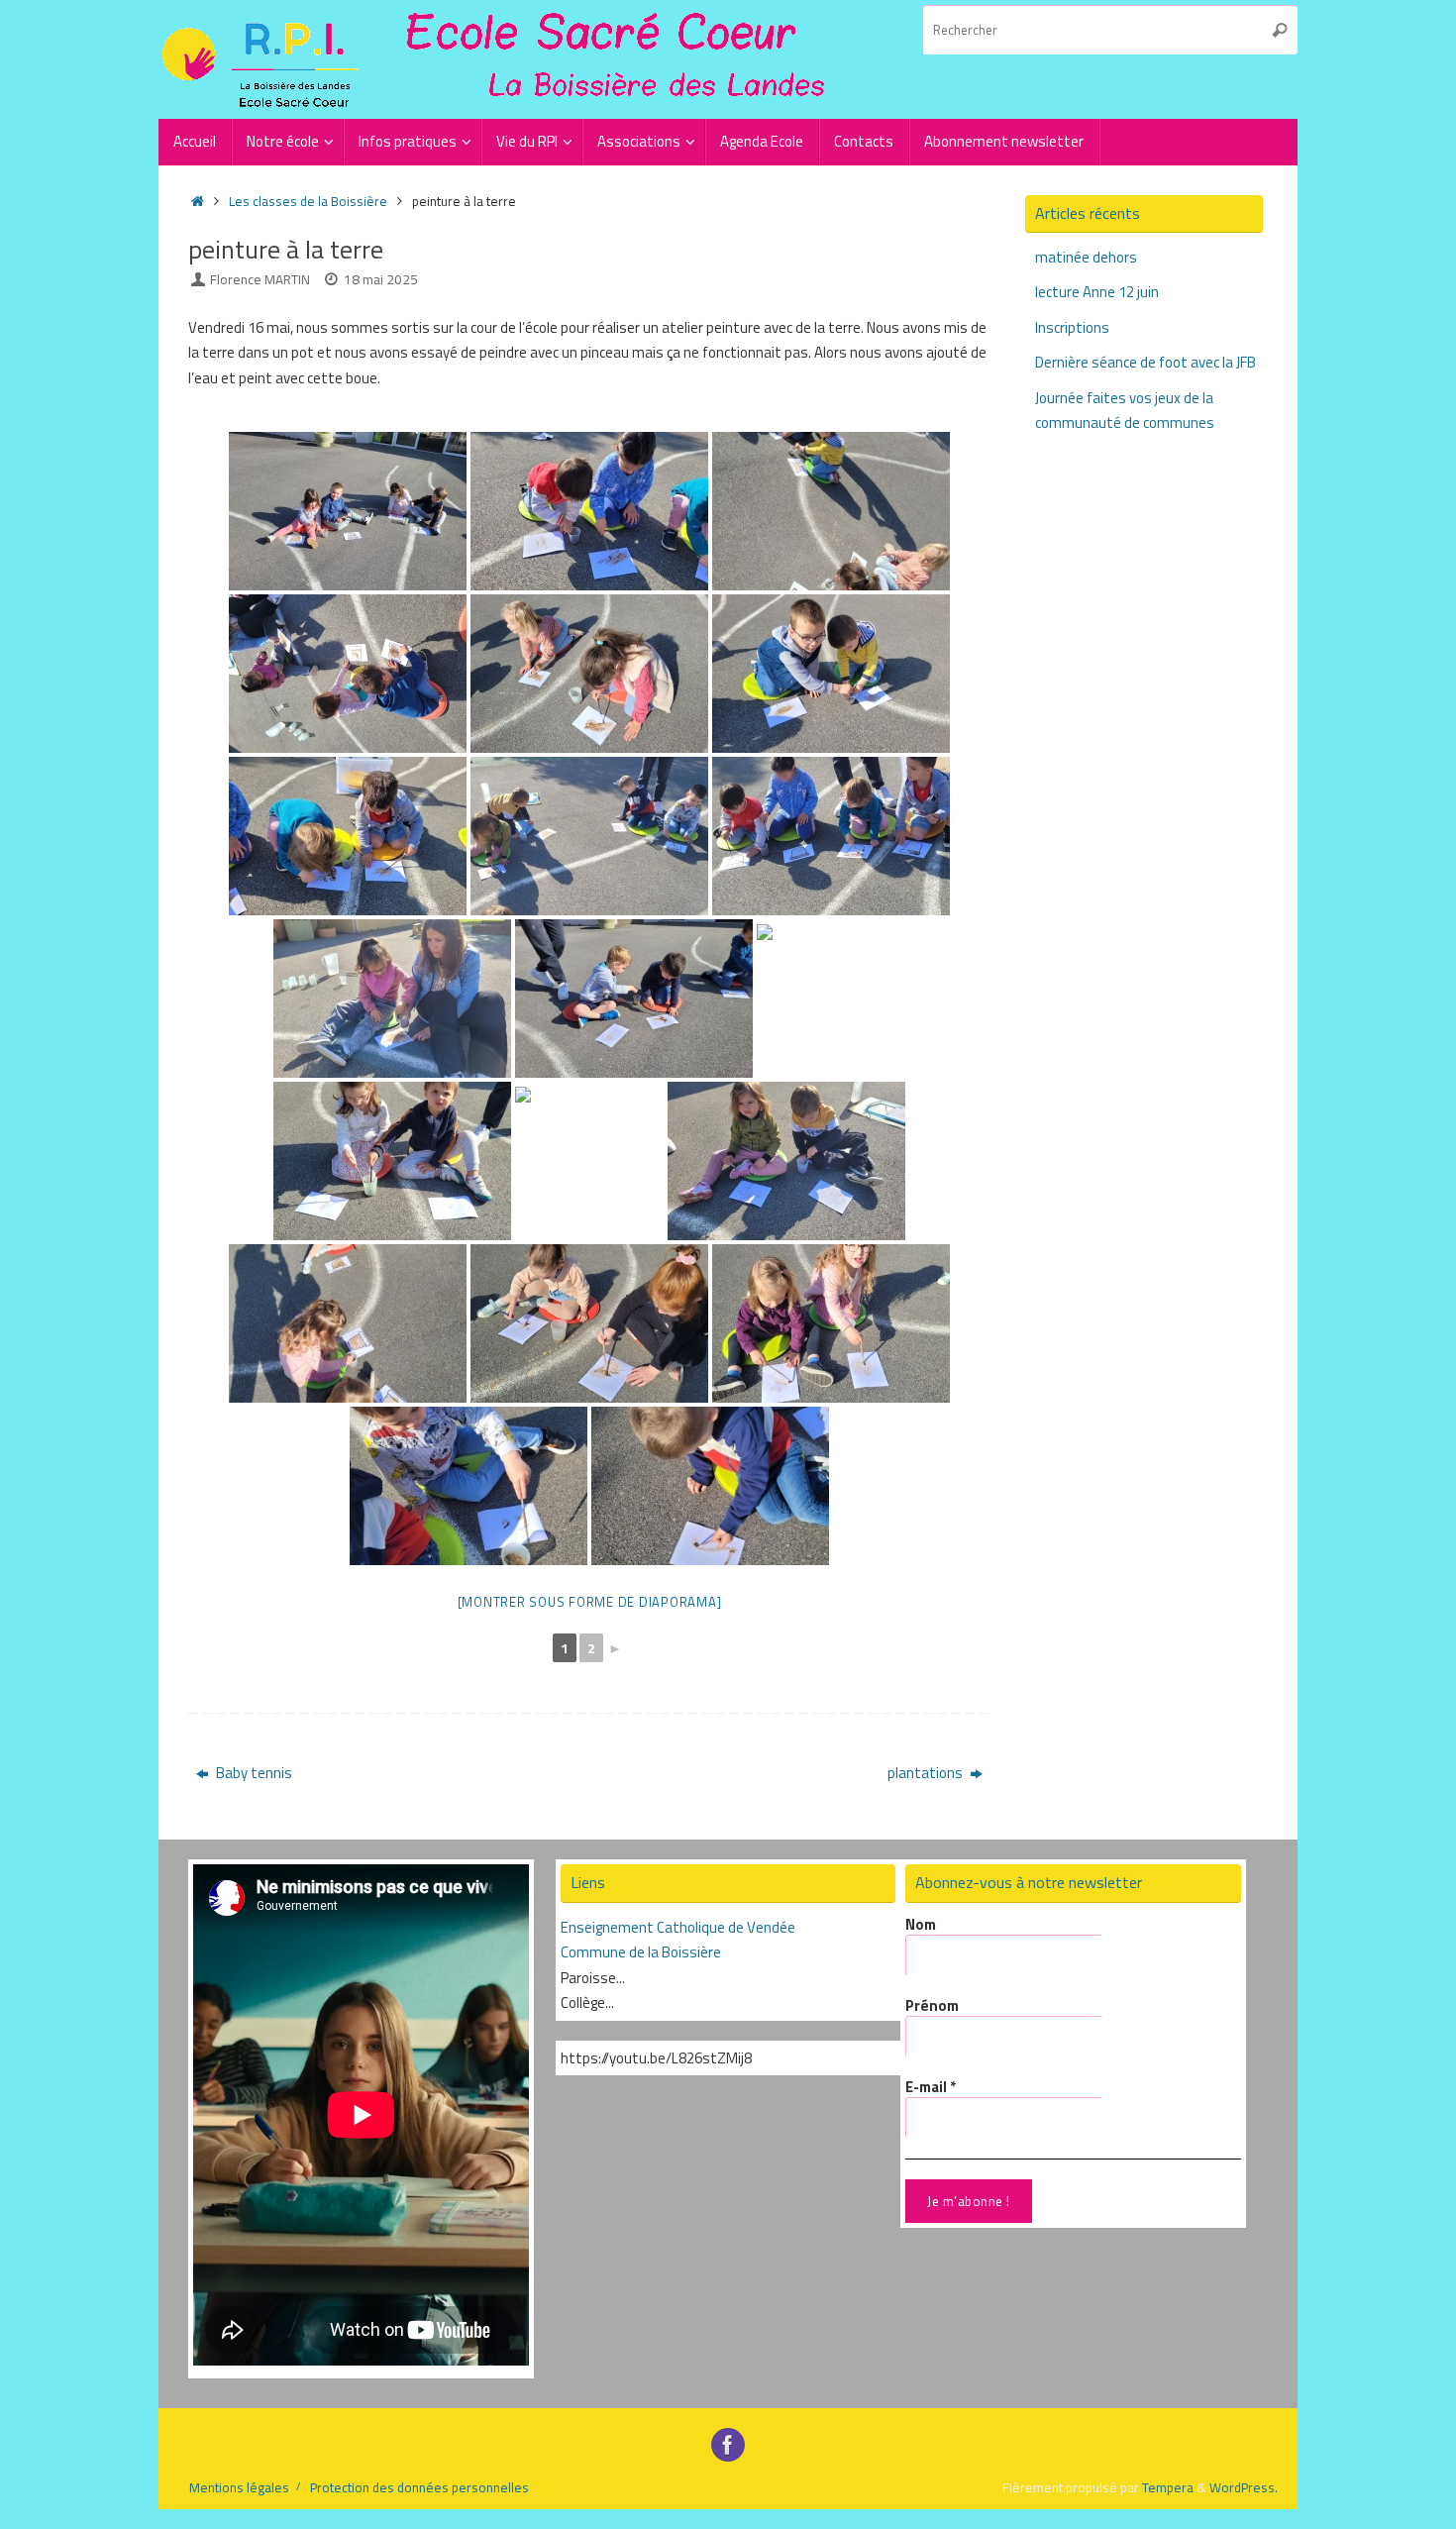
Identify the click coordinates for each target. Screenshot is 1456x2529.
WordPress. (1244, 2487)
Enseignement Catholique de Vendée (678, 1927)
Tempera (1168, 2487)
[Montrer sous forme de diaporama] (590, 1602)
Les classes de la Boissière (308, 201)
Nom (921, 1925)
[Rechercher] (1280, 30)
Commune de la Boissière (641, 1952)
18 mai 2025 (381, 279)
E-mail (931, 2087)
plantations (927, 1773)
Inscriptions (1072, 327)
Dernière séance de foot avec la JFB (1145, 362)
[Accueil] (198, 201)
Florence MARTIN (260, 279)
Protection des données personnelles (419, 2487)
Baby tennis (253, 1773)
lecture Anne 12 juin (1097, 292)
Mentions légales (239, 2487)
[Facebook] (728, 2445)
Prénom (932, 2006)
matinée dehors (1086, 257)
